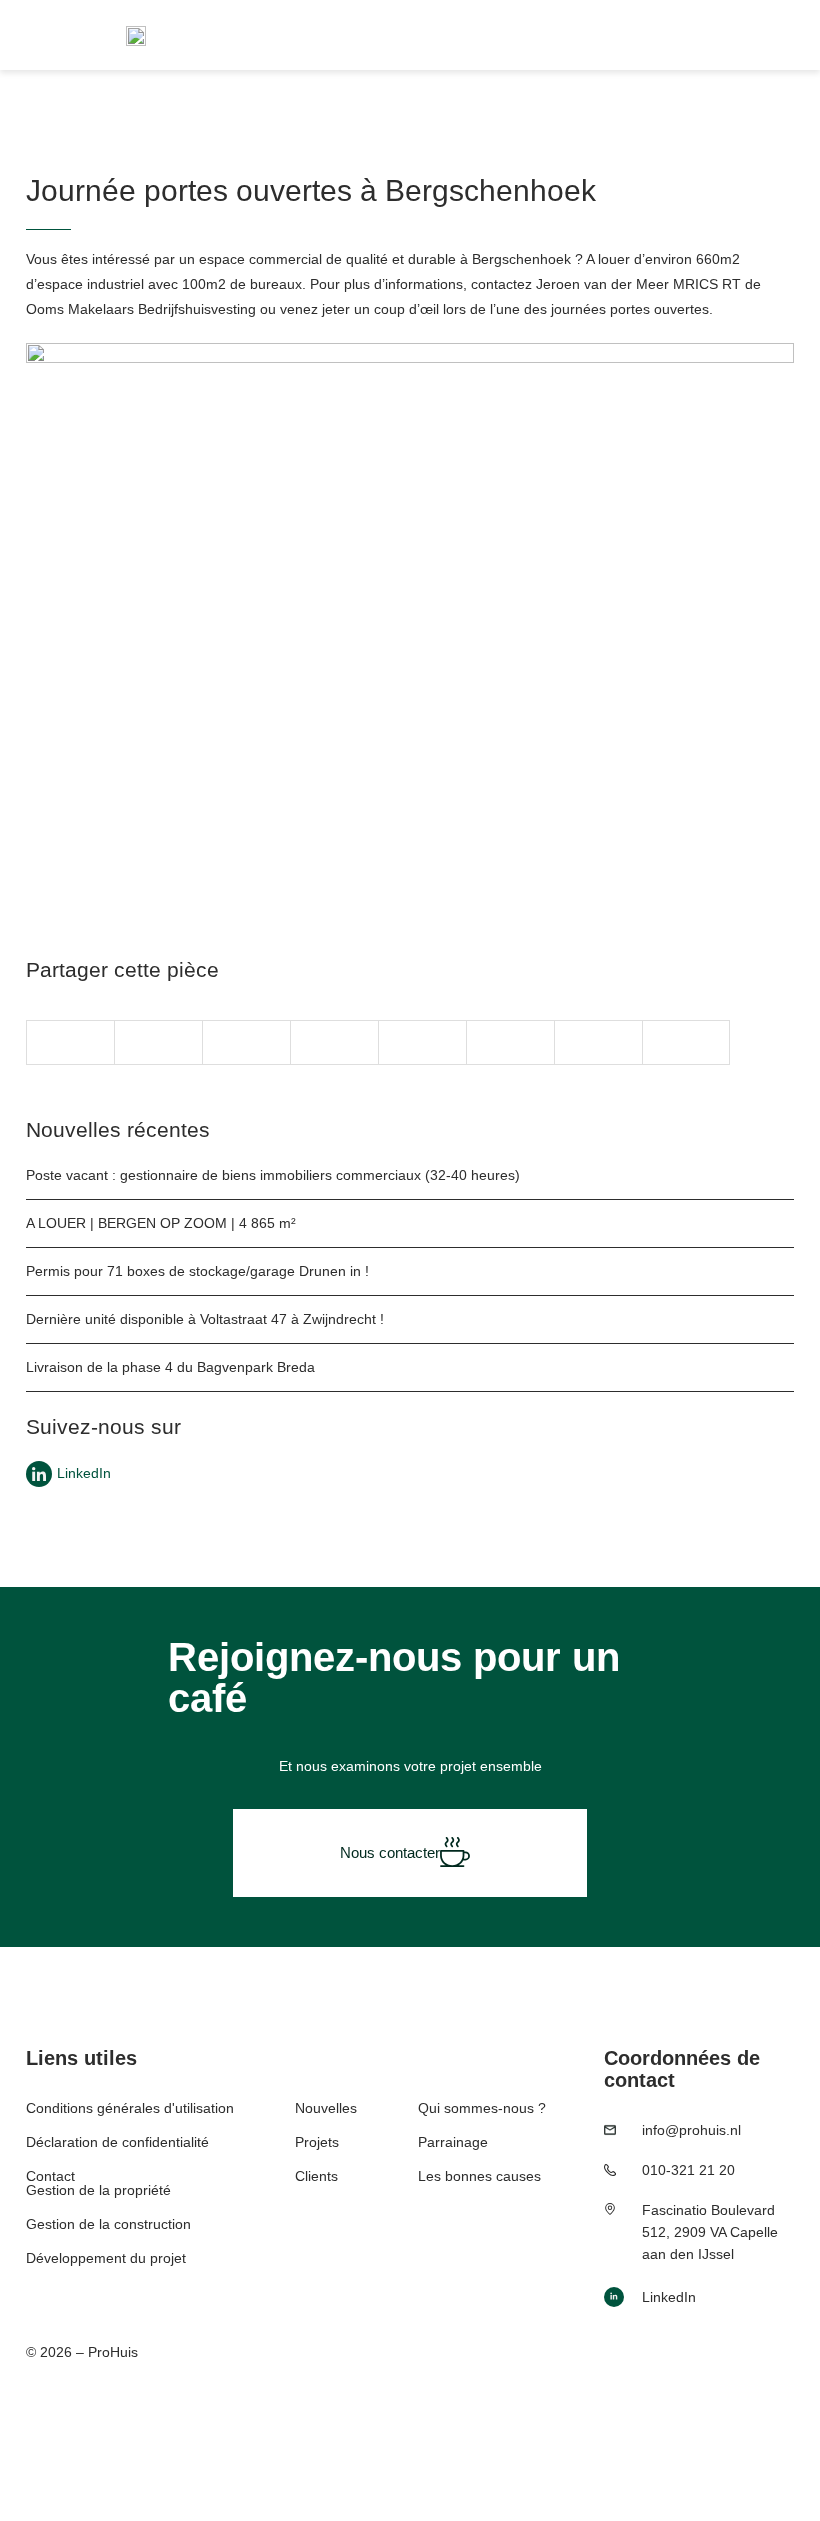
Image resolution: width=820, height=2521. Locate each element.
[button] (70, 1042)
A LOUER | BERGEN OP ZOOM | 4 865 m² (161, 1223)
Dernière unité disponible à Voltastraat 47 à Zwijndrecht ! (205, 1319)
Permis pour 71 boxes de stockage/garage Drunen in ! (197, 1271)
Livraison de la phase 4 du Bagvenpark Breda (170, 1367)
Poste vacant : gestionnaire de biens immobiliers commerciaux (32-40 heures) (273, 1175)
